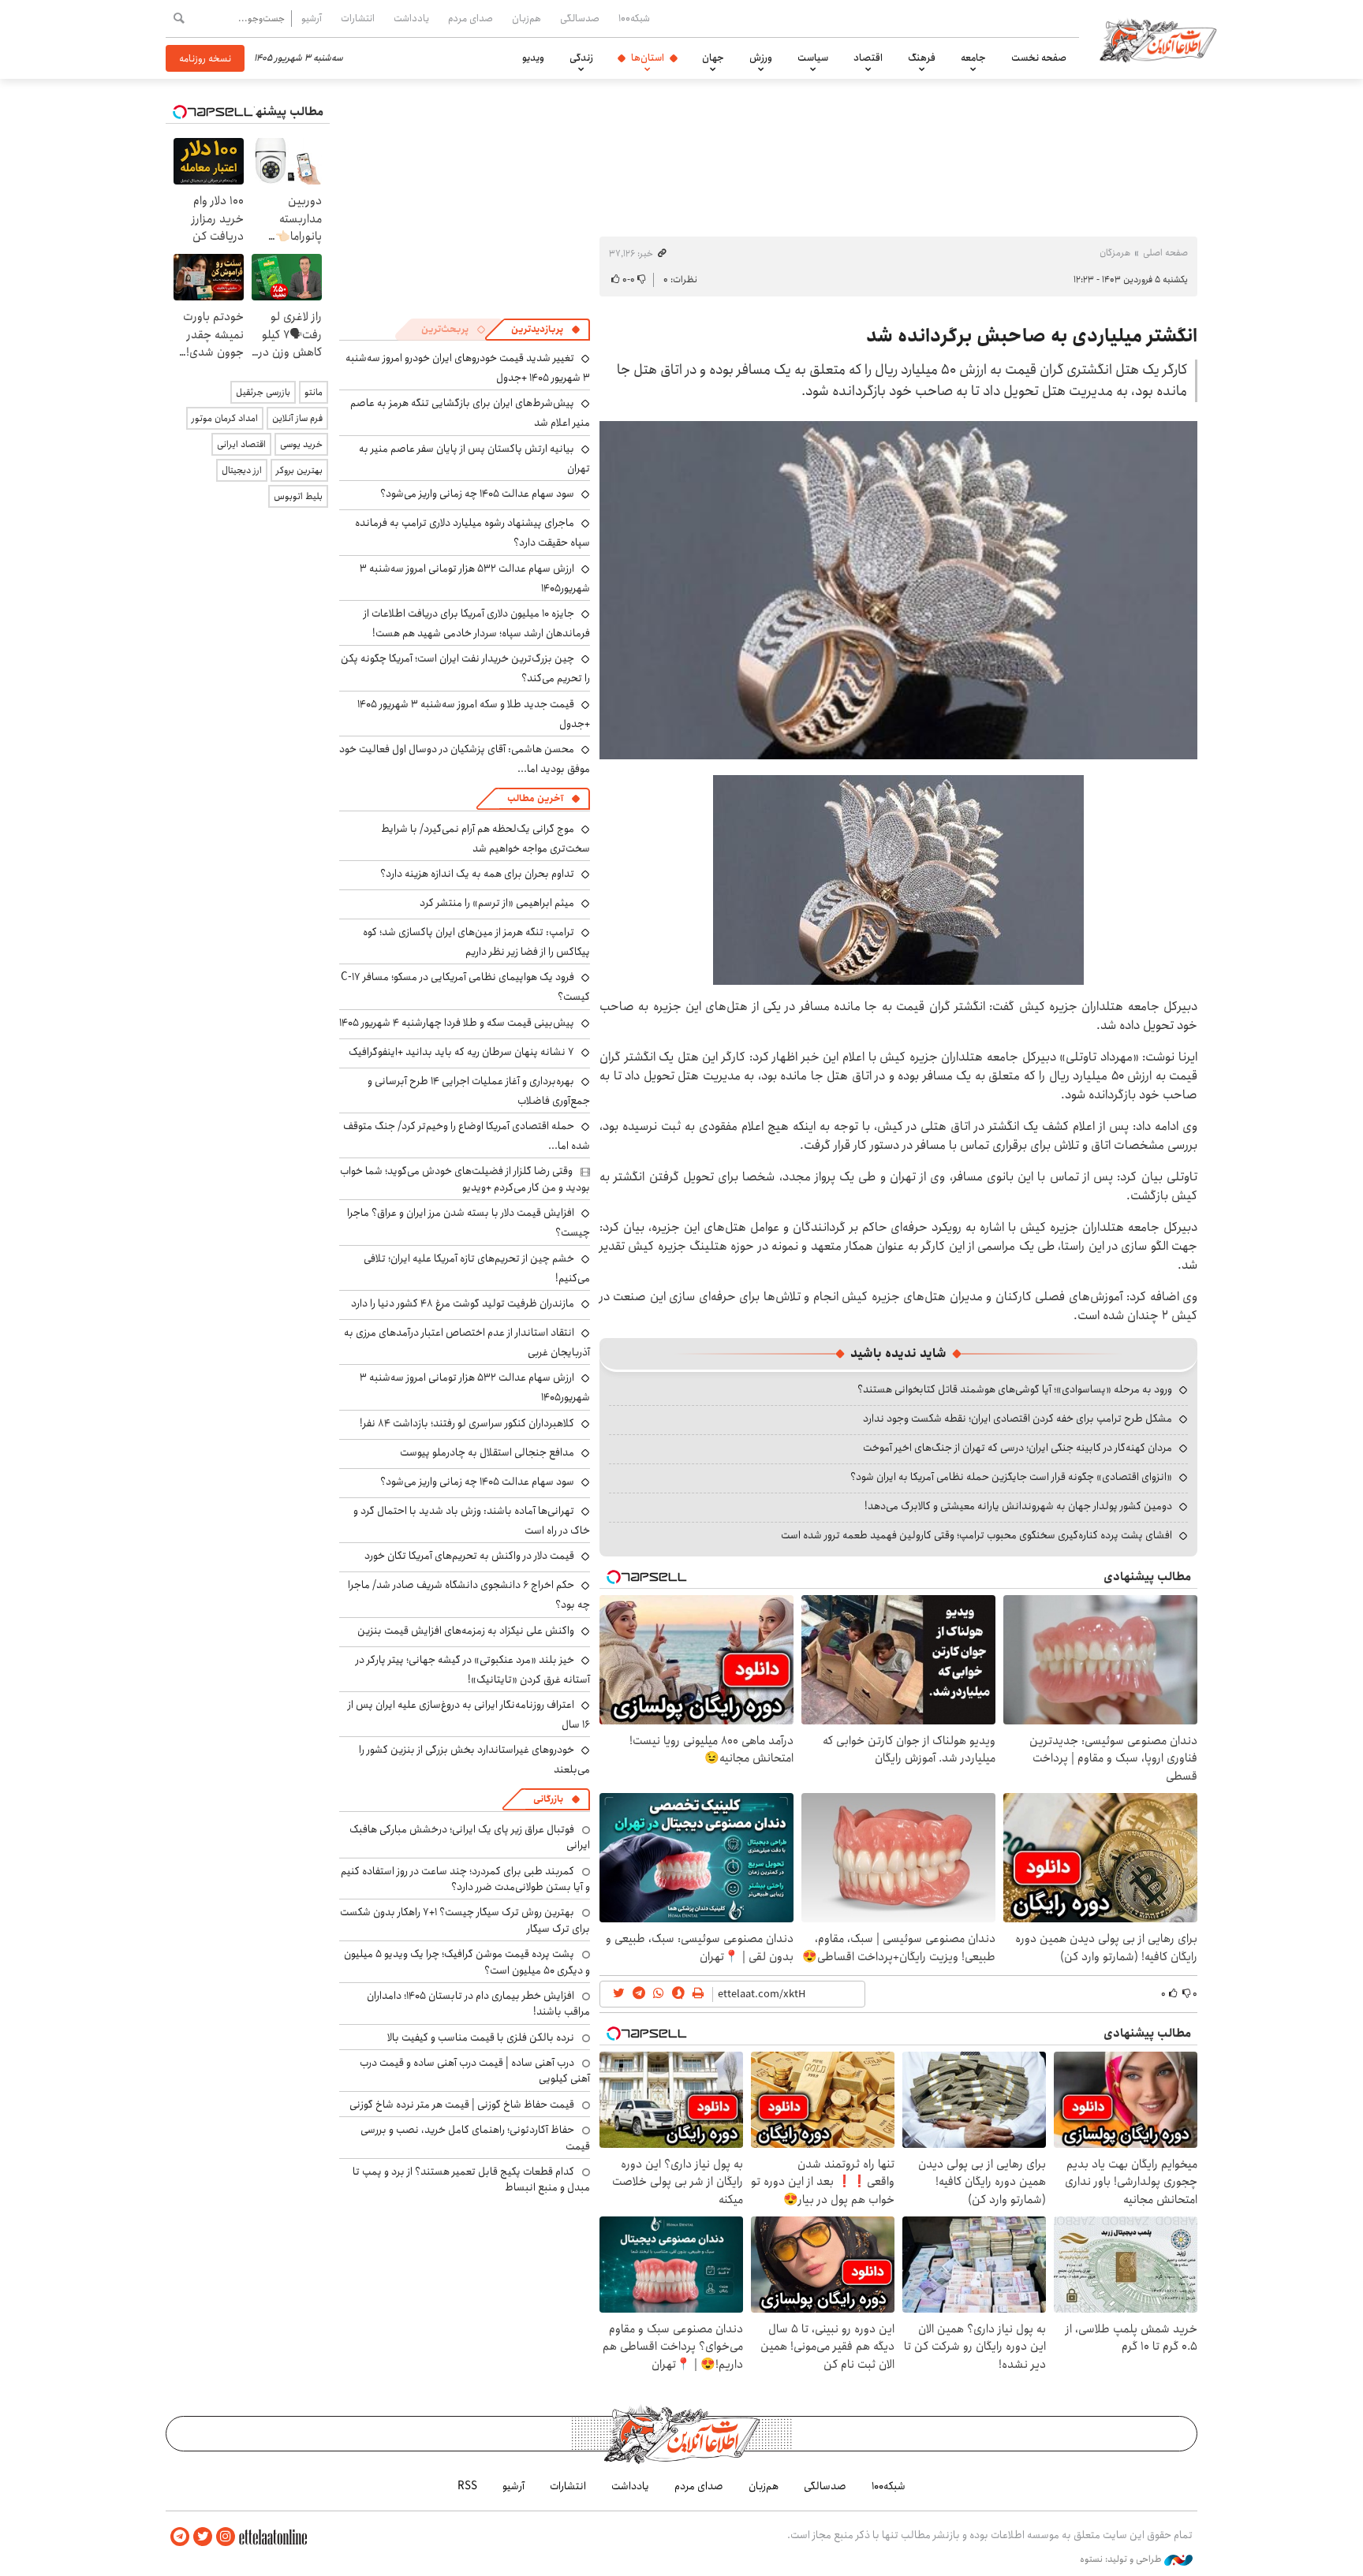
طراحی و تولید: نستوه (1122, 2559)
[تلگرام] (180, 2537)
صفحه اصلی (1165, 253)
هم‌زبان (527, 18)
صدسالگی (580, 18)
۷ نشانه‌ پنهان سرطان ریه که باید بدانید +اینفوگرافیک (461, 1052)
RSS (467, 2486)
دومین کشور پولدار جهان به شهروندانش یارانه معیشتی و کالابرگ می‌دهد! (1018, 1506)
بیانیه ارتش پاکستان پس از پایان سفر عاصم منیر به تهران (474, 459)
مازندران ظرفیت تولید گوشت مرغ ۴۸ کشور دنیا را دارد (463, 1303)
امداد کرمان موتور (225, 418)
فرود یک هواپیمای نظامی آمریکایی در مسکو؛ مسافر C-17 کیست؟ (465, 987)
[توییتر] (203, 2537)
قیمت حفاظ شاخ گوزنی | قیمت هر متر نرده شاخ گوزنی (462, 2104)
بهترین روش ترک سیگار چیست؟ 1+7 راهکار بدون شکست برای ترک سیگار (465, 1920)
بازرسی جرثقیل (263, 392)
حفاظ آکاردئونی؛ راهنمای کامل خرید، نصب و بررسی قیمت (475, 2138)
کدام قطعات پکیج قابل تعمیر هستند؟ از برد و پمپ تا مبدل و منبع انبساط (471, 2179)
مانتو (314, 392)
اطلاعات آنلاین (1158, 39)
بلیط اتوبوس (298, 496)
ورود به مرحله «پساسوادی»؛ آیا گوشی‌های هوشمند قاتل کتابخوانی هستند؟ (1015, 1389)
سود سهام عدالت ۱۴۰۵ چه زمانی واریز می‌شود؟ (477, 494)
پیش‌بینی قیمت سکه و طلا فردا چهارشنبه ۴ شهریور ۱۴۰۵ (457, 1023)
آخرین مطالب (535, 798)
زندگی (581, 58)
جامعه (973, 58)
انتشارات (358, 18)
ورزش (761, 58)
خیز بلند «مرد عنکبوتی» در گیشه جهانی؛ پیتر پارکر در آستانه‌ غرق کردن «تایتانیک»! (473, 1670)
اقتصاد (868, 58)
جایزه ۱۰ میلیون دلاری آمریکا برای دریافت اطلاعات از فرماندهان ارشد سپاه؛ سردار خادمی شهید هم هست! (477, 623)
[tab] (546, 330)
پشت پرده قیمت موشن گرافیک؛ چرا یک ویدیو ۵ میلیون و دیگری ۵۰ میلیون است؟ (467, 1962)
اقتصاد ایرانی (241, 444)
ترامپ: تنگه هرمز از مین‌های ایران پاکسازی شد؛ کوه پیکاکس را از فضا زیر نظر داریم (476, 942)
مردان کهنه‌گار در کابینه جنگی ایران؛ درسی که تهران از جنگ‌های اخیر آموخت (1018, 1448)
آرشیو (312, 18)
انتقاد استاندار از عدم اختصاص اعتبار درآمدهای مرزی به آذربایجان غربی (467, 1342)
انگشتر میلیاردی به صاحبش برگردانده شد (1032, 336)
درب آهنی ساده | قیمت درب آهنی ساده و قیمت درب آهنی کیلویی (475, 2071)
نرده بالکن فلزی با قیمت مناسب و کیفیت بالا (481, 2037)
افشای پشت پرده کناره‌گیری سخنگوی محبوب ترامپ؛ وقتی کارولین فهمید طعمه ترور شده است (977, 1535)
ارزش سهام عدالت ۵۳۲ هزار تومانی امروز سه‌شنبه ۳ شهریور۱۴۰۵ (475, 578)
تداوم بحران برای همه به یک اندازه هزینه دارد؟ (477, 874)
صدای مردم (471, 18)
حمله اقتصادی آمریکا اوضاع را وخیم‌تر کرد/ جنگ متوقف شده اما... (467, 1136)
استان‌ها (648, 58)
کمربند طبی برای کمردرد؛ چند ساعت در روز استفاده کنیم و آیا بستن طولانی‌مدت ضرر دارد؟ (465, 1879)
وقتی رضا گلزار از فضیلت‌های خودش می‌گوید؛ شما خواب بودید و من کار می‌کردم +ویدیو (465, 1179)
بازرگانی (548, 1799)
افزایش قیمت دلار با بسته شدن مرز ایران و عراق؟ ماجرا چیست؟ (469, 1223)
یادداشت (411, 18)
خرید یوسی (301, 444)
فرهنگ (922, 58)
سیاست (813, 58)
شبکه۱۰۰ (634, 18)
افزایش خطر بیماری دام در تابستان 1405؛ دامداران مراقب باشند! (478, 2004)
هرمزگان (1115, 253)
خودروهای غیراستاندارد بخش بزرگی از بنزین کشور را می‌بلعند (474, 1760)
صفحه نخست (1039, 58)
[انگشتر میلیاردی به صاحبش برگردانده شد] (898, 590)
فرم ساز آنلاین (297, 418)
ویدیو (533, 58)
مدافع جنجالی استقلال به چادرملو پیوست (487, 1452)
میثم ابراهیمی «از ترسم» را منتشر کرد (497, 903)
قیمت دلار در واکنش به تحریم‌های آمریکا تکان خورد (469, 1556)
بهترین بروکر (299, 470)
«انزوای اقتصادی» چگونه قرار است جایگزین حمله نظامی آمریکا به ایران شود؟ (1011, 1477)
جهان (713, 58)
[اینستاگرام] (226, 2537)
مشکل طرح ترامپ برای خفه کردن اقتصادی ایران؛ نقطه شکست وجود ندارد (1018, 1418)
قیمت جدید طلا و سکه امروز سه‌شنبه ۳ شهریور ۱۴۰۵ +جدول (474, 714)
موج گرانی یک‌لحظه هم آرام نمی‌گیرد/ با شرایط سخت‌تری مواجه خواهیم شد (485, 839)
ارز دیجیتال (242, 470)
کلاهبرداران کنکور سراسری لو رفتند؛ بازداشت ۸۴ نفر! (467, 1423)
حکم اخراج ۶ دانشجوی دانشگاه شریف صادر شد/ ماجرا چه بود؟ (469, 1595)
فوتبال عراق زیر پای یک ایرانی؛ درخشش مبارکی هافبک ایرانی (470, 1837)
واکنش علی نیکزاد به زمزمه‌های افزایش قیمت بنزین (466, 1631)
